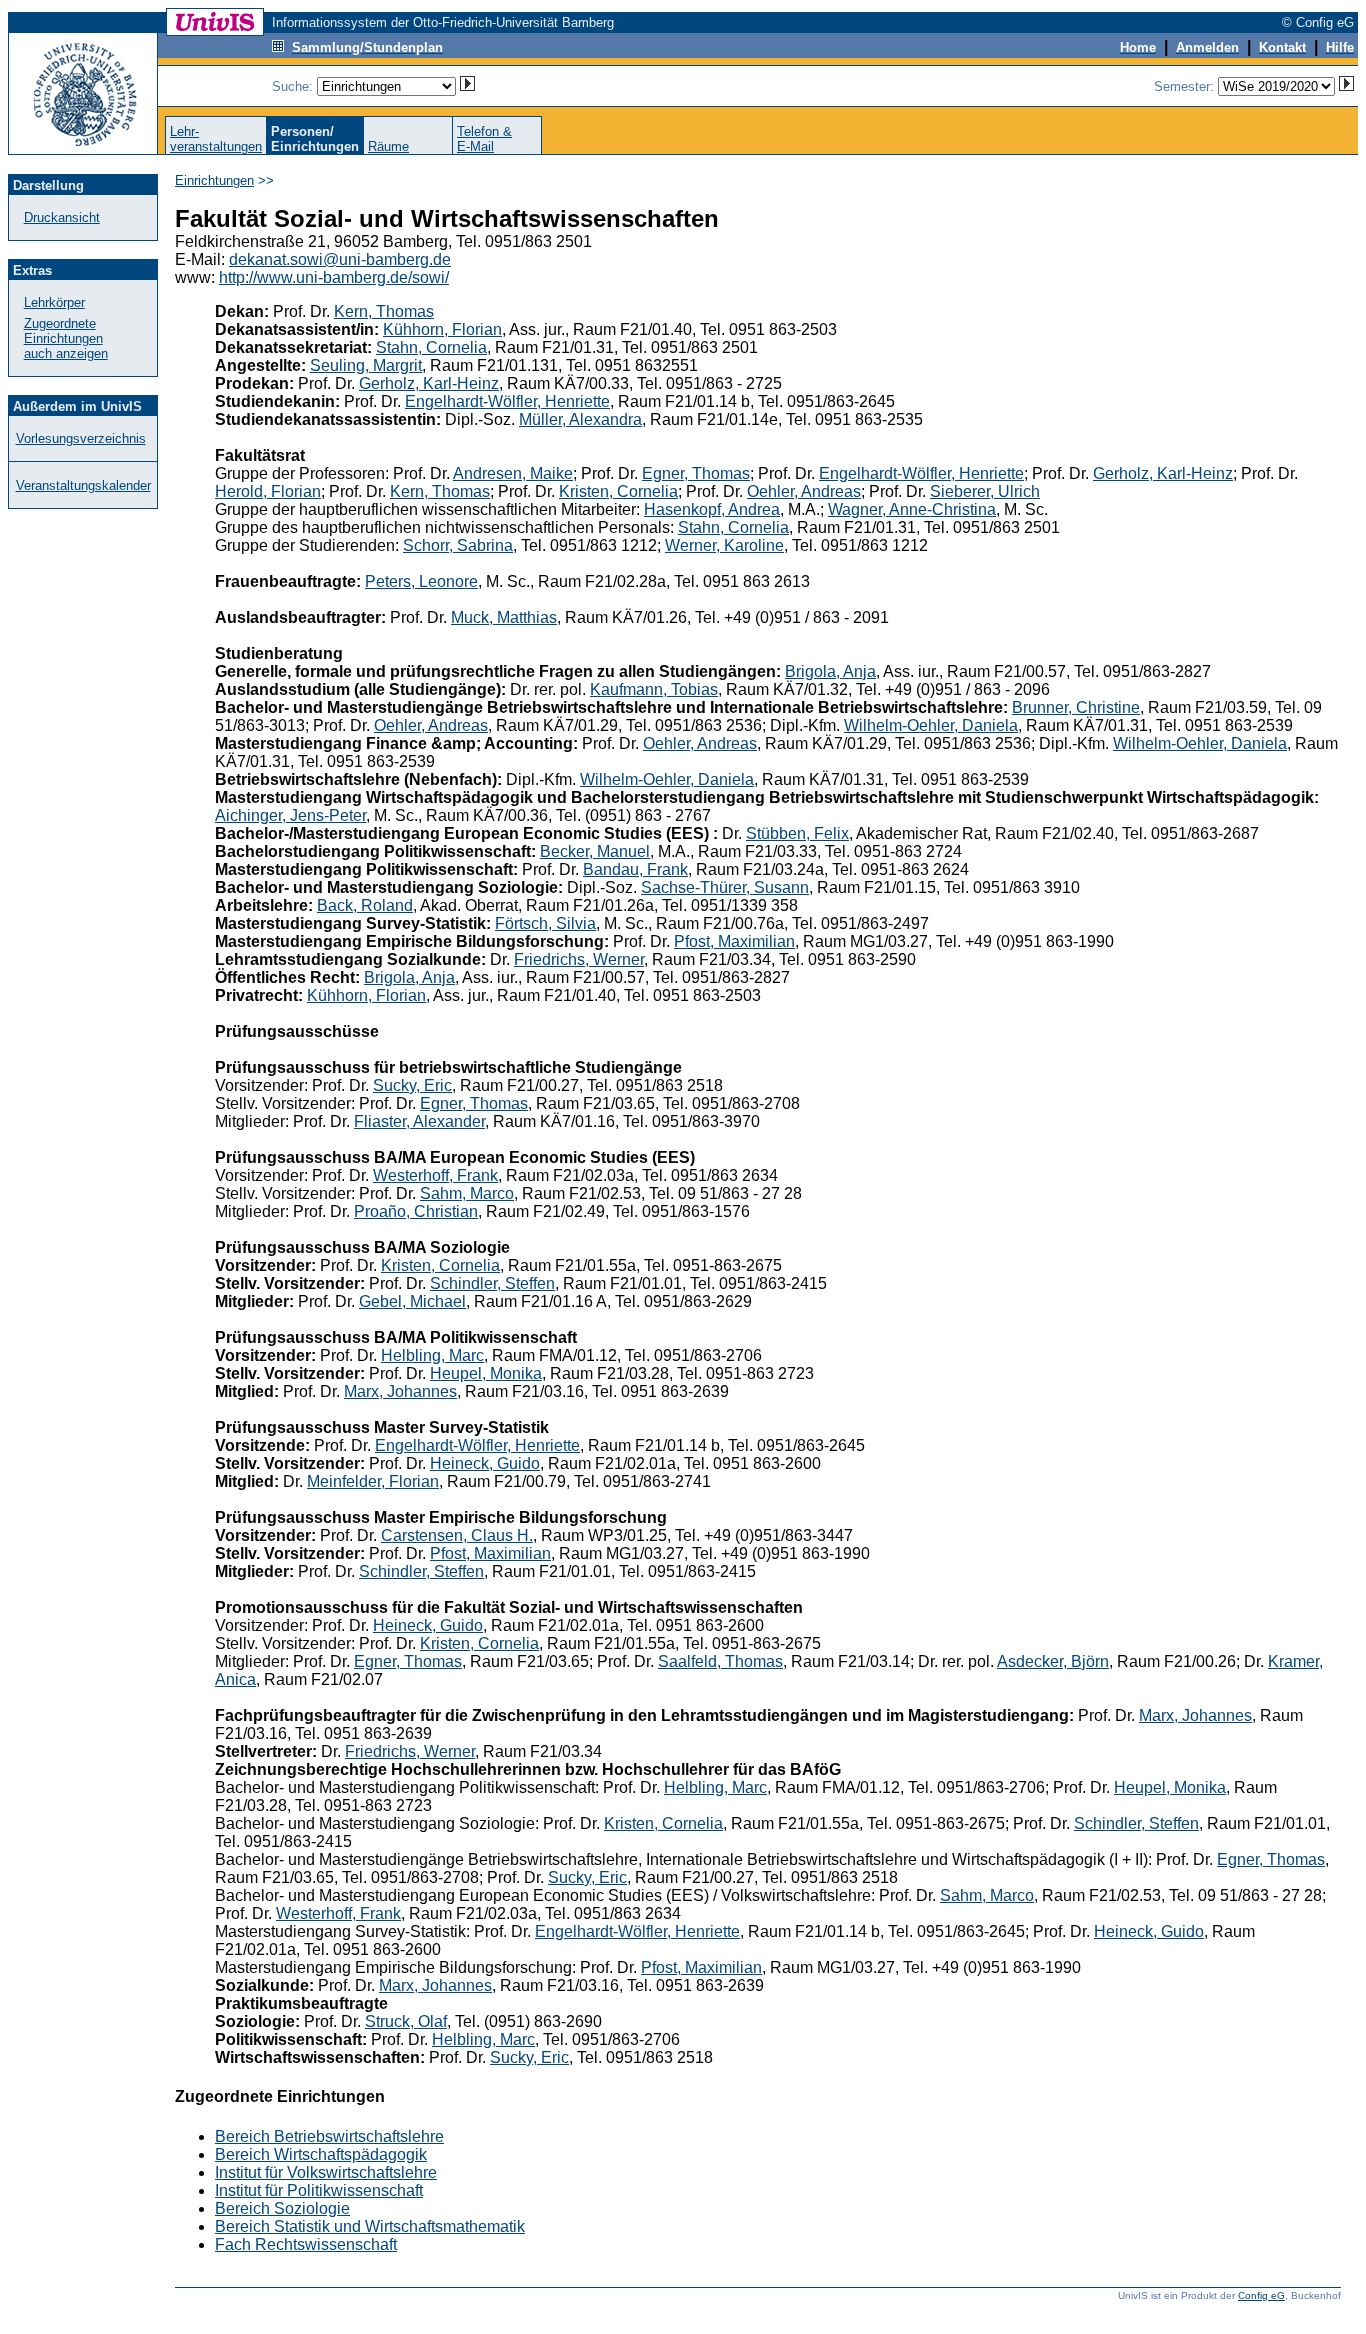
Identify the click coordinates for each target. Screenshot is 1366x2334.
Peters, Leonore (421, 581)
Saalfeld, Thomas (720, 1661)
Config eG (1261, 2295)
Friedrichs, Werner (579, 959)
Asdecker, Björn (1053, 1661)
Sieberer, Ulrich (985, 491)
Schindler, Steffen (492, 1283)
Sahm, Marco (467, 1193)
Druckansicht (62, 217)
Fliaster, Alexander (419, 1121)
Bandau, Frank (635, 869)
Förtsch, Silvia (545, 923)
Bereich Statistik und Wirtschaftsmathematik (370, 2226)
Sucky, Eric (412, 1085)
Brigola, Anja (830, 671)
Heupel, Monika (486, 1373)
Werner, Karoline (724, 545)
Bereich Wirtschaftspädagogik (321, 2154)
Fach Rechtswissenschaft (306, 2244)
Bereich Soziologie (282, 2208)
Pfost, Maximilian (734, 941)
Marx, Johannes (400, 1391)
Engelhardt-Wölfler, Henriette (507, 401)
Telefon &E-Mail (484, 139)
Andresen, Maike (513, 473)
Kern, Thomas (384, 311)
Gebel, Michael (412, 1301)
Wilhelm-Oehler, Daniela (931, 725)
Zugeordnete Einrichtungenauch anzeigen (66, 338)
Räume (388, 146)
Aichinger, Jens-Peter (290, 815)
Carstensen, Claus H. (457, 1535)
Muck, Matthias (504, 617)
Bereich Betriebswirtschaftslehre (329, 2136)
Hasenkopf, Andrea (712, 509)
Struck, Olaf (406, 2021)
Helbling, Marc (432, 1355)
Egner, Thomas (696, 473)
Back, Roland (365, 905)
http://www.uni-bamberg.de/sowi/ (334, 277)
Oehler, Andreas (804, 491)
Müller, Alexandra (580, 419)
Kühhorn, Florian (442, 329)
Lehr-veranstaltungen (216, 139)
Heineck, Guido (485, 1463)
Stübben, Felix (797, 833)
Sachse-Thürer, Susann (725, 887)
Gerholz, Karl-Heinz (429, 383)
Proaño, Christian (416, 1211)
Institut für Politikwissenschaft (319, 2190)
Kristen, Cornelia (618, 491)
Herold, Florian (268, 491)
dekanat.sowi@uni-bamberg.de (340, 259)
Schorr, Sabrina (458, 545)
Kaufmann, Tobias (654, 689)
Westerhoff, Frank (435, 1175)
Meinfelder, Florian (373, 1481)
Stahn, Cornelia (431, 347)
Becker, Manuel (595, 851)
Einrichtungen (214, 180)
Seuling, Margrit (366, 365)
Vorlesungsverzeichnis (81, 438)
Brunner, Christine (1076, 707)
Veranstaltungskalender (83, 485)
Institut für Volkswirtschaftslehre (326, 2172)
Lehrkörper (54, 302)
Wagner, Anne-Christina (912, 509)
